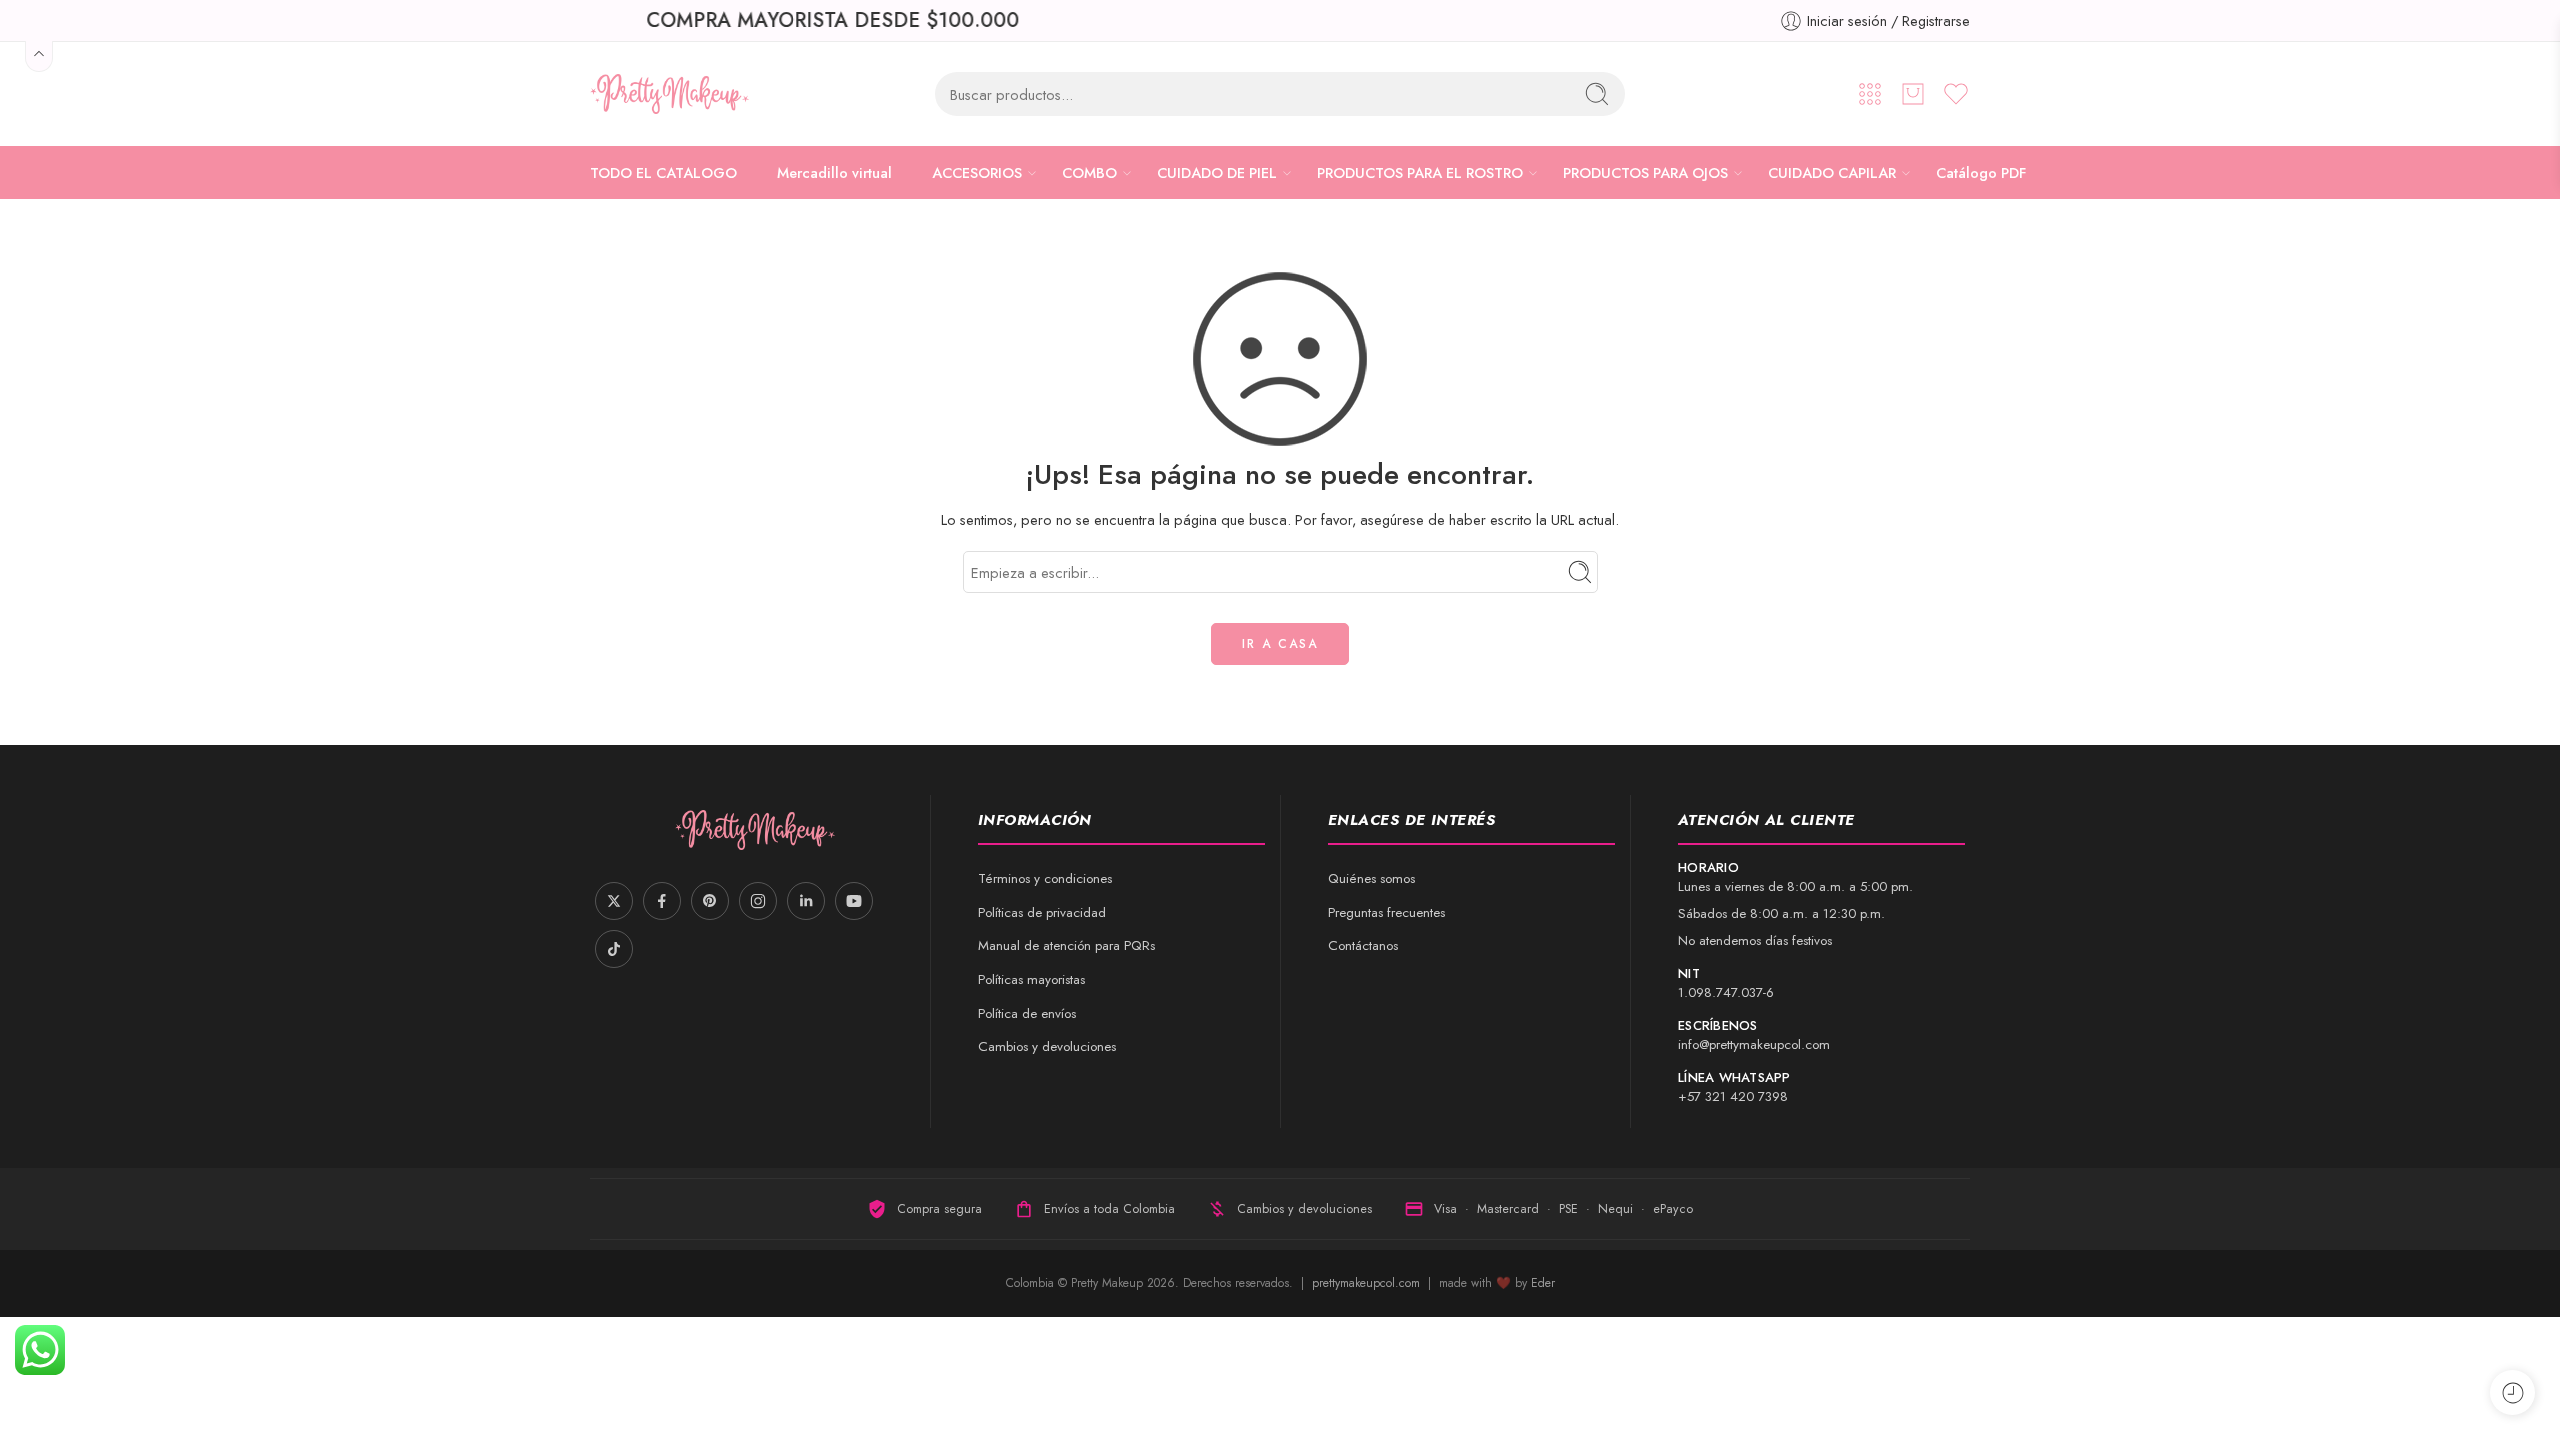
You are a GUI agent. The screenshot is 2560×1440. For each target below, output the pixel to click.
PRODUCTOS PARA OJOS (1645, 172)
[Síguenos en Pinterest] (710, 901)
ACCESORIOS (977, 172)
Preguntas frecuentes (1386, 912)
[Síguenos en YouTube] (854, 901)
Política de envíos (1027, 1013)
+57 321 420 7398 (1733, 1096)
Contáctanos (1363, 945)
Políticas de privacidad (1042, 912)
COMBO (1089, 172)
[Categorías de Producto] (1870, 94)
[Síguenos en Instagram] (758, 901)
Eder (1543, 1283)
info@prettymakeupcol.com (1754, 1044)
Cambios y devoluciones (1047, 1046)
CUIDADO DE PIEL (1217, 172)
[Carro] (1913, 94)
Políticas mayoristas (1031, 979)
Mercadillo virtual (834, 172)
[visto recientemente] (2512, 1392)
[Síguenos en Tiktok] (614, 949)
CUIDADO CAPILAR (1832, 172)
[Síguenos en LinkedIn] (806, 901)
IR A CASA (1280, 644)
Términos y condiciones (1045, 878)
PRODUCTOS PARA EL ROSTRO (1420, 172)
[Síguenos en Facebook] (662, 901)
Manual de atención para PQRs (1066, 945)
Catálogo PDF (1981, 172)
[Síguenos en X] (614, 901)
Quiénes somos (1371, 878)
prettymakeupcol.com (1368, 1283)
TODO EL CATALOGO (663, 172)
